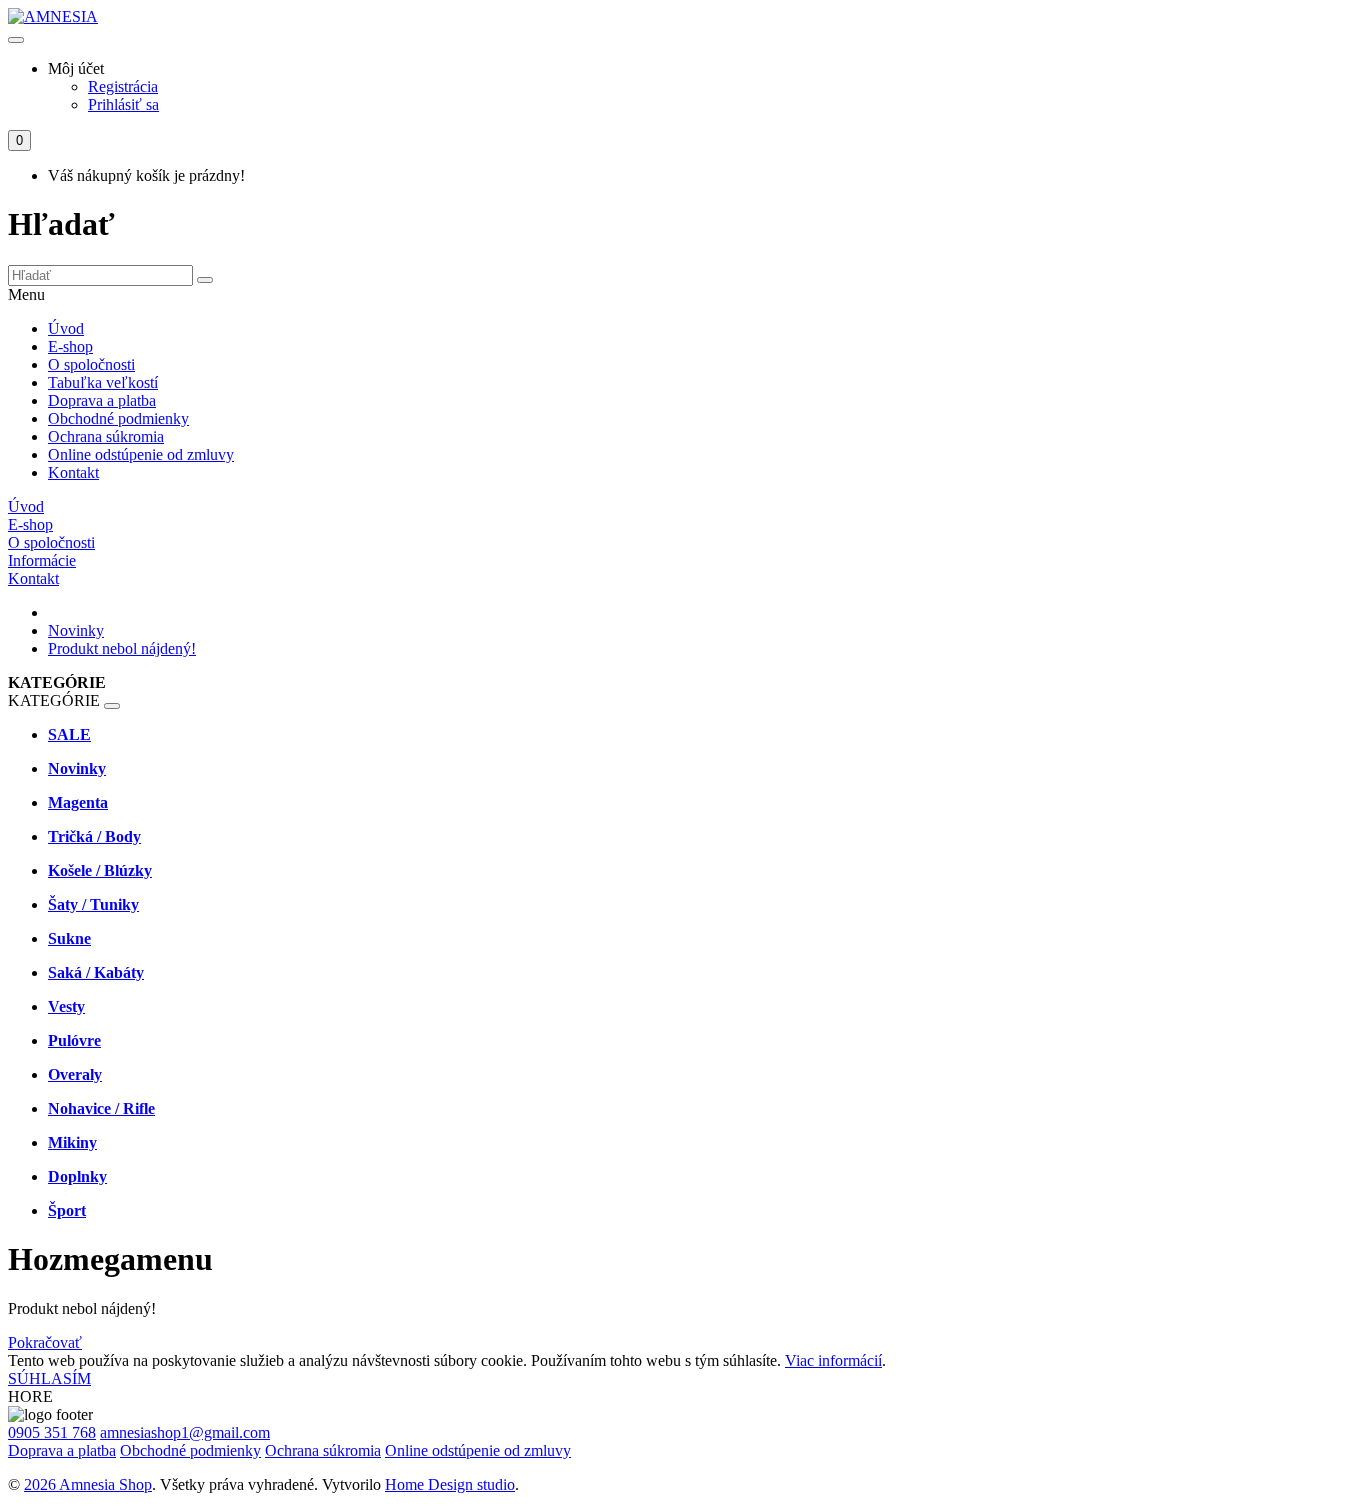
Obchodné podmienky (118, 418)
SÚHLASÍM (49, 1378)
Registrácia (123, 86)
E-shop (70, 346)
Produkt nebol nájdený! (122, 648)
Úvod (66, 328)
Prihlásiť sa (123, 104)
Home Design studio (450, 1484)
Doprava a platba (102, 400)
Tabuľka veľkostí (103, 382)
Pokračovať (45, 1342)
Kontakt (73, 472)
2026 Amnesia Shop (88, 1484)
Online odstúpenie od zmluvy (141, 454)
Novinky (76, 630)
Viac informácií (833, 1360)
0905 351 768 (52, 1432)
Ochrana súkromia (106, 436)
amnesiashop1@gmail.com (185, 1432)
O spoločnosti (91, 364)
